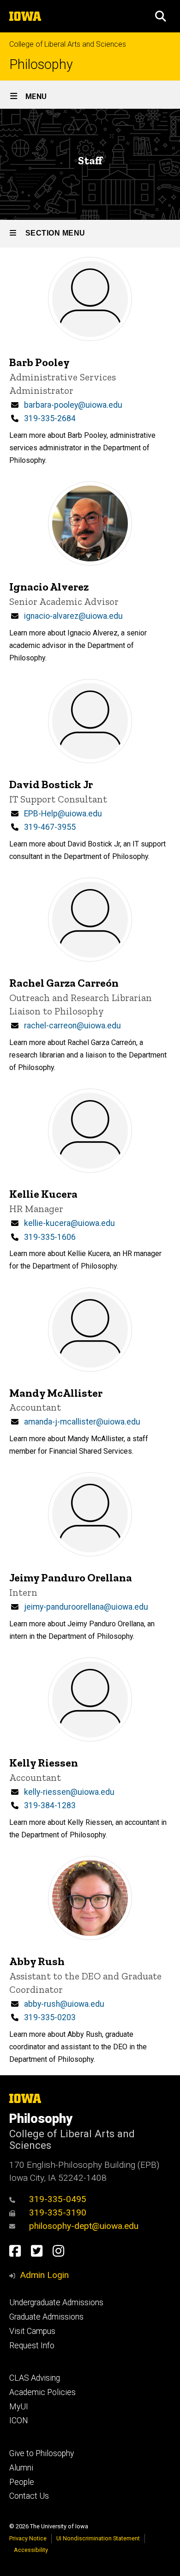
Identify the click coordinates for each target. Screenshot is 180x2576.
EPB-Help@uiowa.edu (63, 814)
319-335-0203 (50, 2017)
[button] (161, 16)
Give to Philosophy (42, 2453)
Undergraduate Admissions (56, 2302)
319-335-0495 (58, 2199)
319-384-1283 (50, 1805)
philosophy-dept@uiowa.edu (84, 2226)
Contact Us (29, 2496)
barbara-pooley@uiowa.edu (73, 405)
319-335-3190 (58, 2212)
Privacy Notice (28, 2538)
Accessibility (31, 2550)
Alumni (21, 2468)
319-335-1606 (50, 1237)
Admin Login (44, 2275)
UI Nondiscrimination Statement (98, 2538)
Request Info (32, 2346)
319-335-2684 (50, 418)
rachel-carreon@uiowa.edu (72, 1026)
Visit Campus (32, 2331)
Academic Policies (42, 2392)
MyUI (19, 2407)
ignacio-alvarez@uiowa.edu (73, 616)
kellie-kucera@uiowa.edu (69, 1223)
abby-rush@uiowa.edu (64, 2004)
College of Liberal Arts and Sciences (68, 44)
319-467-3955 (50, 827)
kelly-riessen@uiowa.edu (69, 1792)
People (22, 2482)
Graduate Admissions (46, 2317)
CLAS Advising (35, 2378)
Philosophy (41, 65)
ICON (19, 2420)
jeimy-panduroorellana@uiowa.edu (86, 1607)
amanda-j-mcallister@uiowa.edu (82, 1422)
